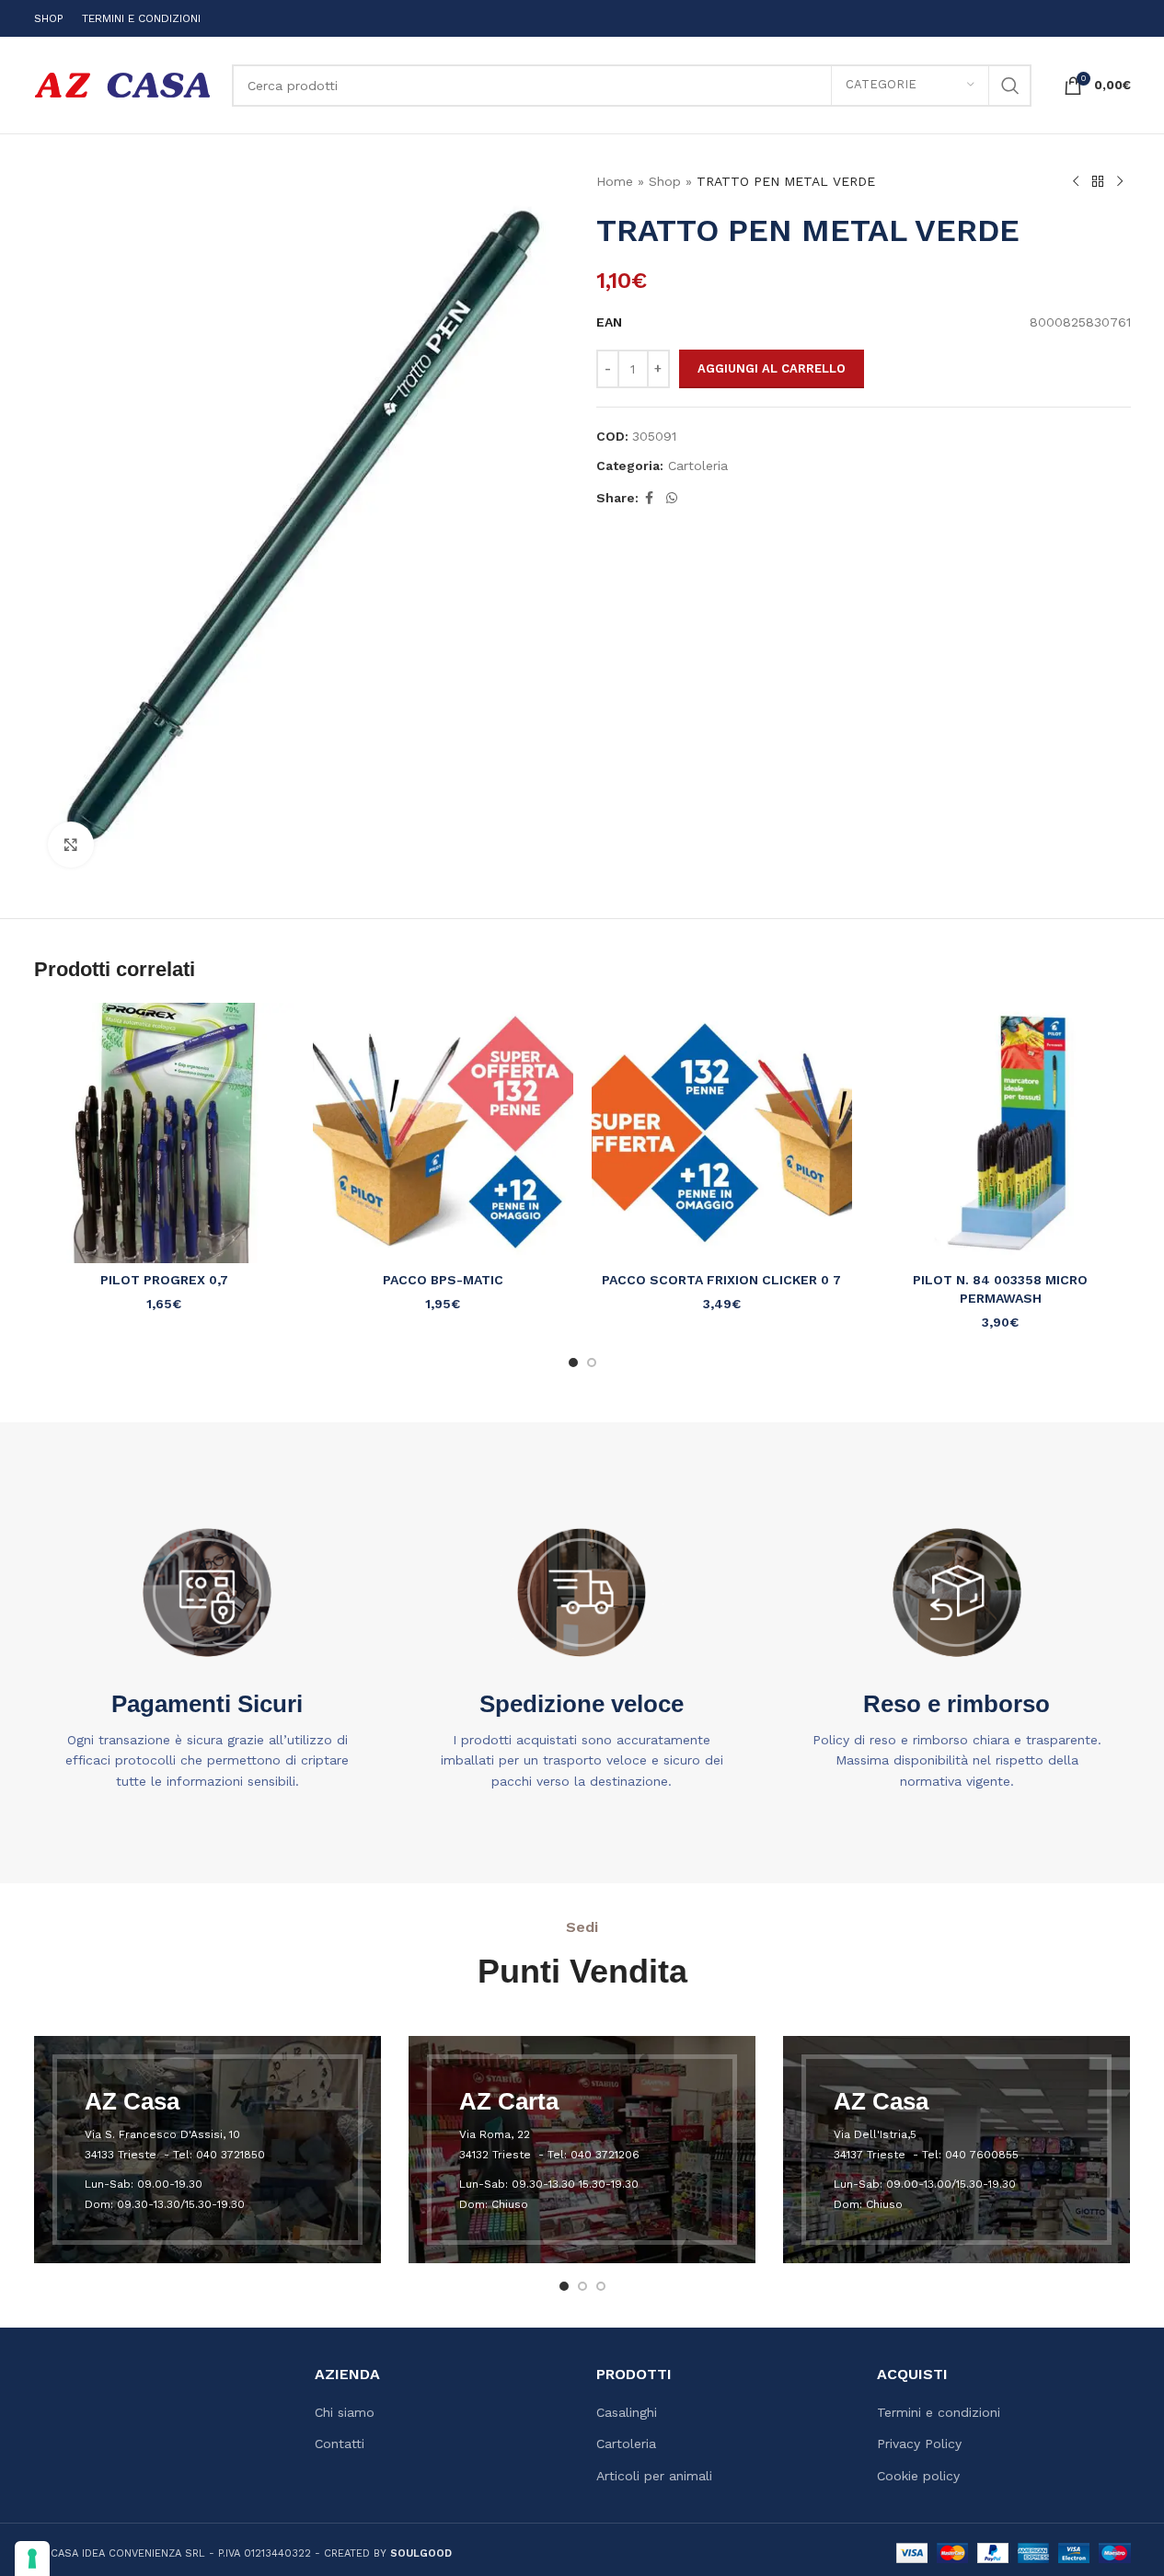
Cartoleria (698, 466)
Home (615, 181)
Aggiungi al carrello (772, 368)
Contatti (340, 2444)
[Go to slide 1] (573, 1363)
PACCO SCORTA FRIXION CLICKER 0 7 (721, 1280)
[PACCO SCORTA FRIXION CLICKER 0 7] (722, 1133)
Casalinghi (627, 2412)
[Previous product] (1076, 182)
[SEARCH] (1010, 86)
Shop (665, 181)
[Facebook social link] (650, 498)
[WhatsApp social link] (672, 498)
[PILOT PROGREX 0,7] (164, 1133)
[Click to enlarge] (71, 845)
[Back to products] (1098, 182)
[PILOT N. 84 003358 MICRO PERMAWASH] (1001, 1133)
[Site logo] (124, 84)
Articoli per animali (654, 2476)
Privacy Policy (919, 2444)
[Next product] (1120, 182)
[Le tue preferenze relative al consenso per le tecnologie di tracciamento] (32, 2559)
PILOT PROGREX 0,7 (164, 1280)
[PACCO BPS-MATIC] (443, 1133)
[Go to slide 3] (601, 2286)
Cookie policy (918, 2476)
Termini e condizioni (939, 2412)
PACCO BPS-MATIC (443, 1280)
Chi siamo (345, 2412)
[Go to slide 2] (592, 1363)
